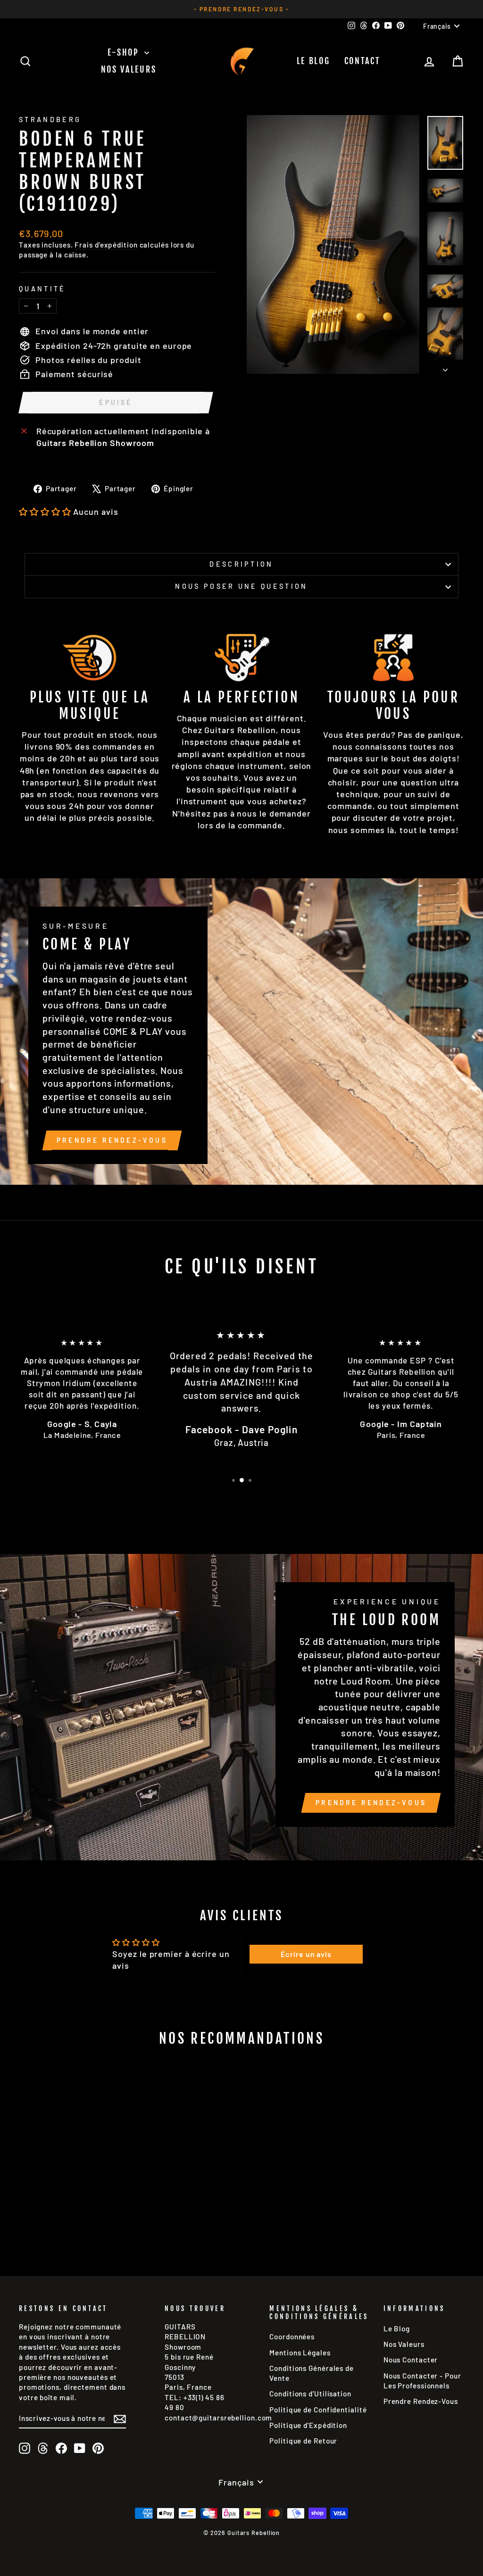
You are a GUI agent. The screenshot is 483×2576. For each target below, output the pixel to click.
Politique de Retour (303, 2441)
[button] (45, 512)
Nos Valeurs (129, 69)
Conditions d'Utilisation (310, 2394)
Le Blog (313, 61)
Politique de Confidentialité (318, 2410)
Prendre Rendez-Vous (112, 1140)
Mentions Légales (300, 2353)
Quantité (42, 289)
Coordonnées (292, 2337)
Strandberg (50, 120)
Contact (362, 61)
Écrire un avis (306, 1954)
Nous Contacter (411, 2360)
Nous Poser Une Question (241, 586)
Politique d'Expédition (308, 2425)
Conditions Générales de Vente (312, 2373)
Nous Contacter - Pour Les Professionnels (422, 2381)
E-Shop (125, 52)
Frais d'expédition (106, 245)
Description (241, 564)
